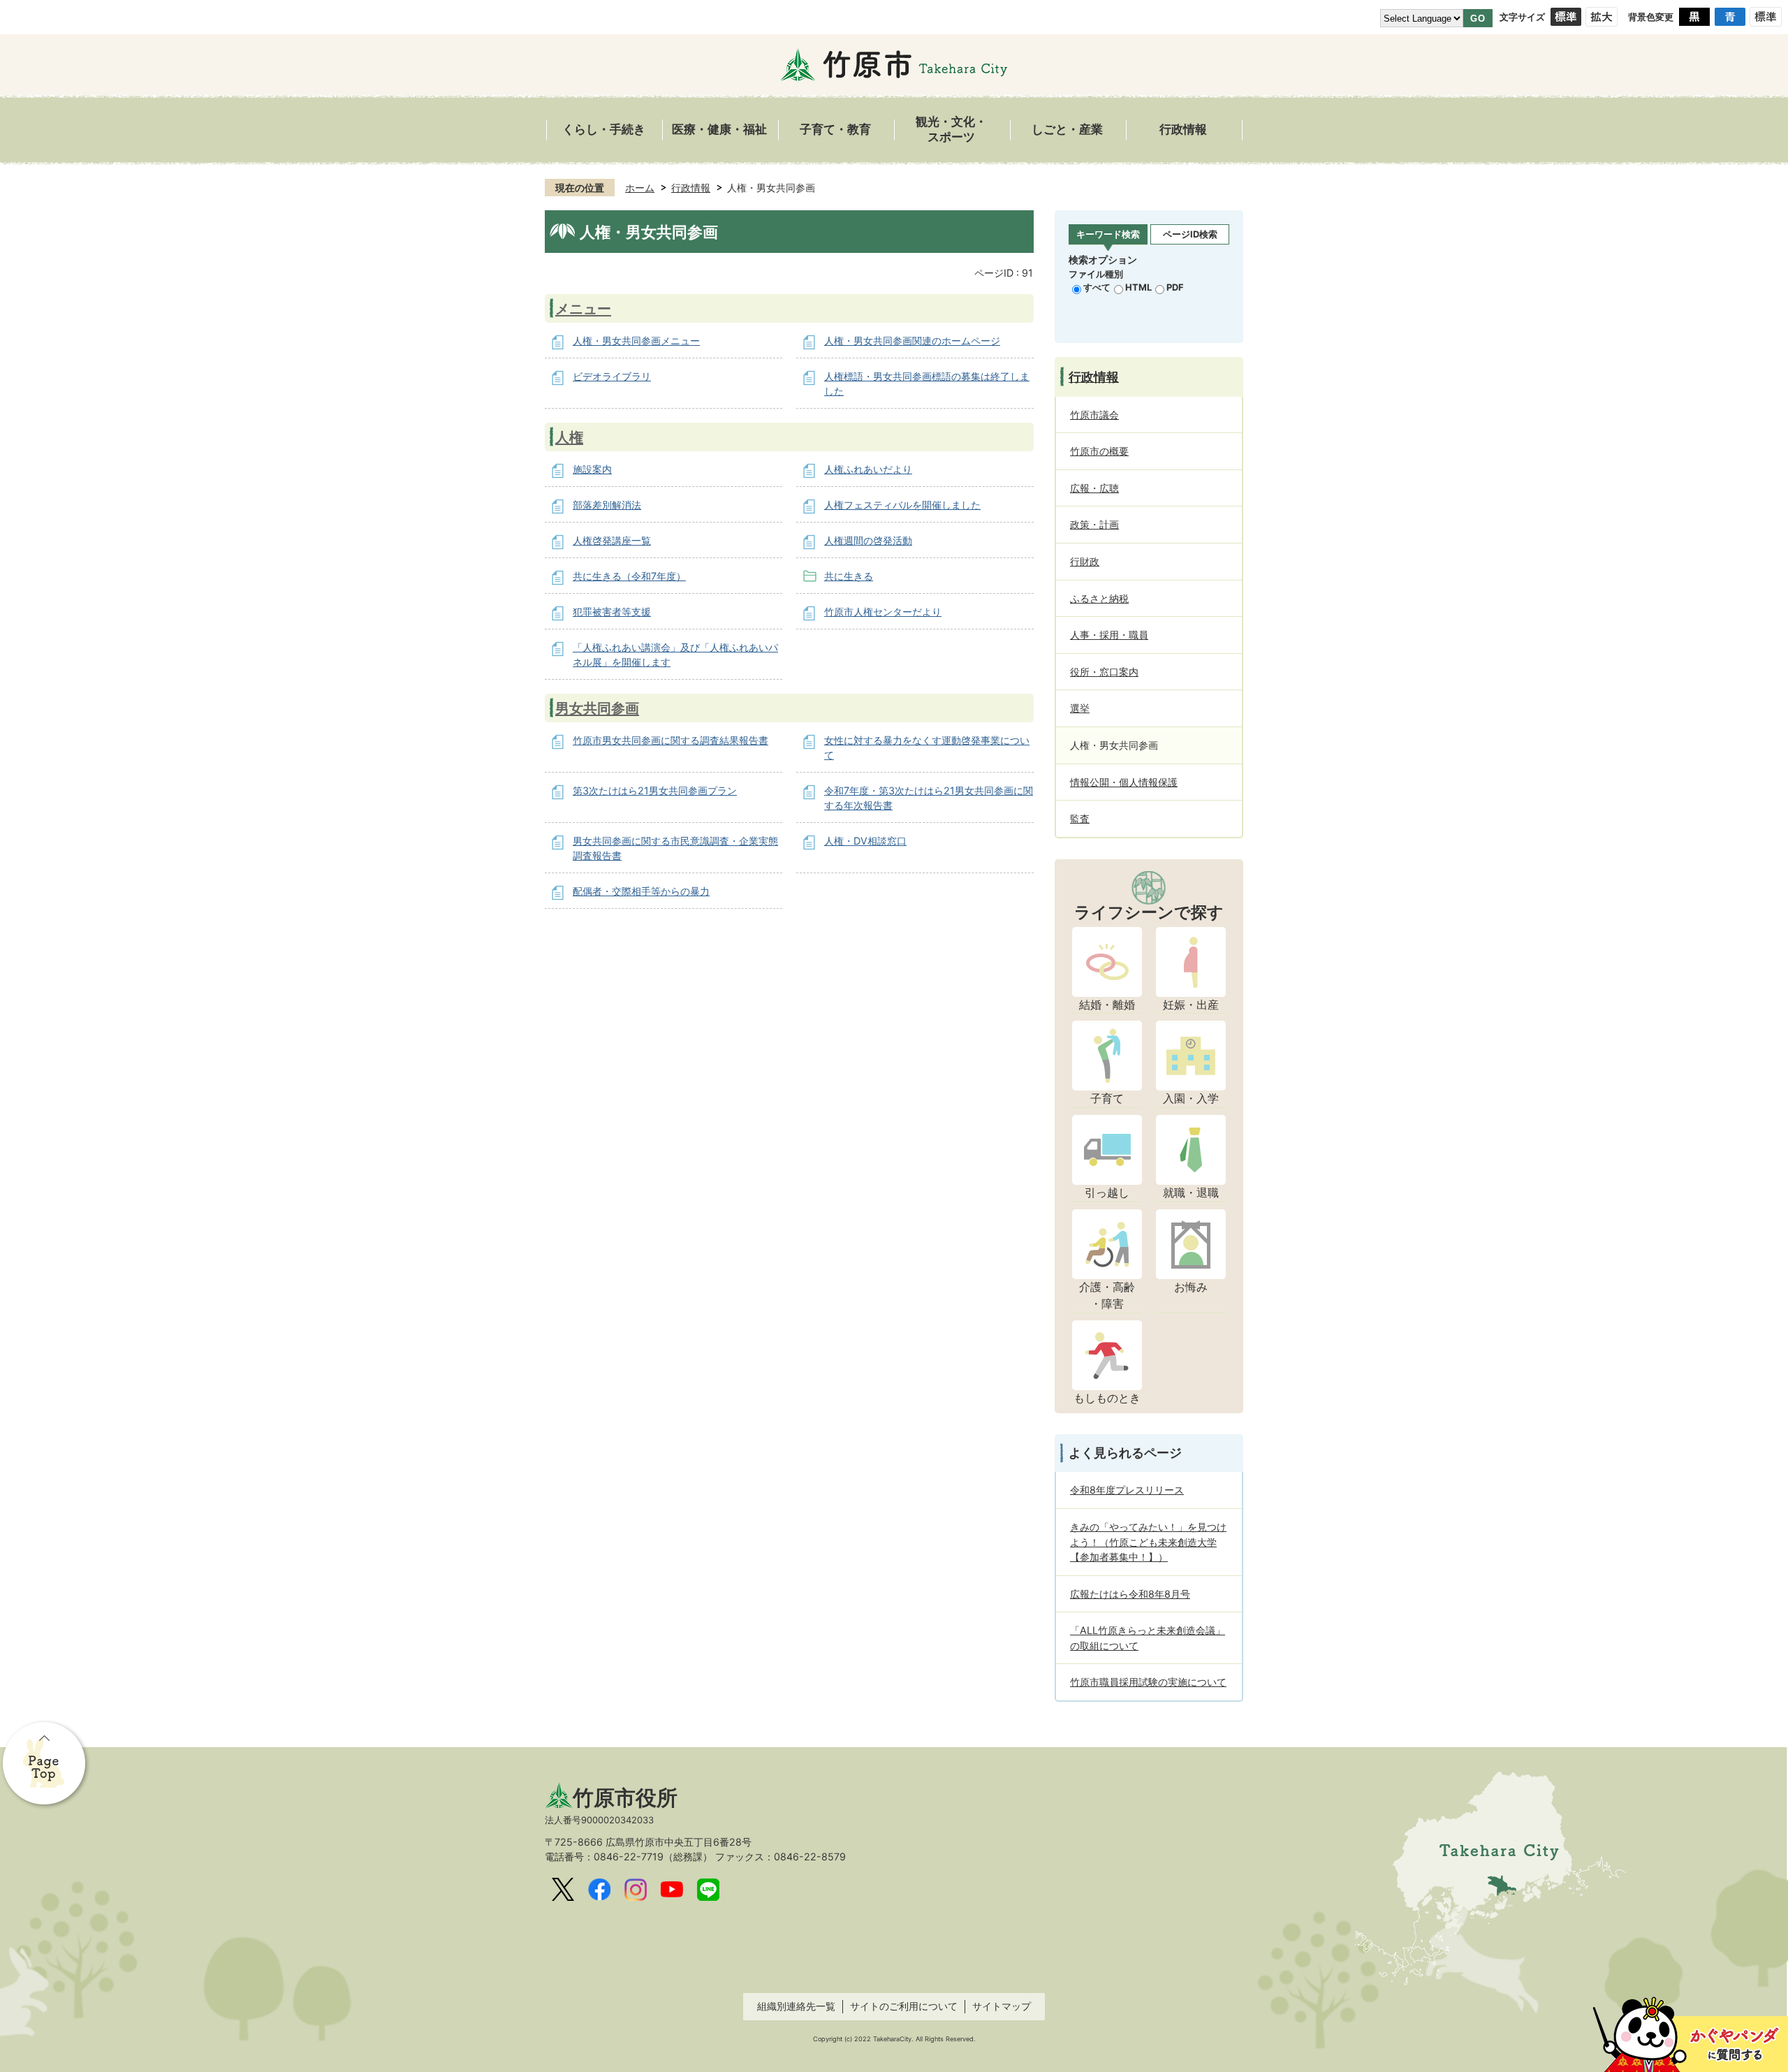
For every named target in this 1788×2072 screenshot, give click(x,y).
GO (1478, 19)
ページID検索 (1190, 234)
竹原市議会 (1094, 415)
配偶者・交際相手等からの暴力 (641, 891)
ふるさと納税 (1099, 598)
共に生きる (849, 576)
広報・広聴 (1094, 488)
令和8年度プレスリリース (1127, 1490)
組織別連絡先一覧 (796, 2006)
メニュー (583, 308)
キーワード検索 (1108, 234)
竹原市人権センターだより (883, 612)
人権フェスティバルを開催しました (902, 505)
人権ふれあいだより (868, 469)
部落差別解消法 (607, 505)
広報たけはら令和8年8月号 (1130, 1594)
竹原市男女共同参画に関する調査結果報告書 (670, 740)
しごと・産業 (1067, 130)
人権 (569, 437)
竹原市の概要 (1099, 451)
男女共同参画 (597, 708)
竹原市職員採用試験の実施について (1148, 1682)
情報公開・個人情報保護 (1124, 782)
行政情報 (1183, 130)
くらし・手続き (604, 130)
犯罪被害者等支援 (612, 612)
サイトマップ (1002, 2006)
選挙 (1080, 708)
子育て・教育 (835, 130)
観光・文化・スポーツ (951, 130)
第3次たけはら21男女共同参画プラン (655, 790)
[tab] (1108, 235)
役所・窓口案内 (1104, 672)
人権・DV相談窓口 (865, 841)
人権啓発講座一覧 (612, 540)
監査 (1080, 818)
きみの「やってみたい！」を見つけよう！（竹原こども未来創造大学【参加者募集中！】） (1148, 1542)
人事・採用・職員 (1109, 635)
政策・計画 (1094, 524)
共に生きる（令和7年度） (629, 576)
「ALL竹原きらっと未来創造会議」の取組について (1148, 1638)
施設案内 (592, 469)
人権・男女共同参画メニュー (636, 341)
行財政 (1085, 561)
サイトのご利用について (904, 2006)
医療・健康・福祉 (719, 130)
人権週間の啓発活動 (868, 540)
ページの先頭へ (45, 1765)
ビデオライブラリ (612, 376)
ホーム (640, 188)
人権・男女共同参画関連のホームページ (912, 341)
